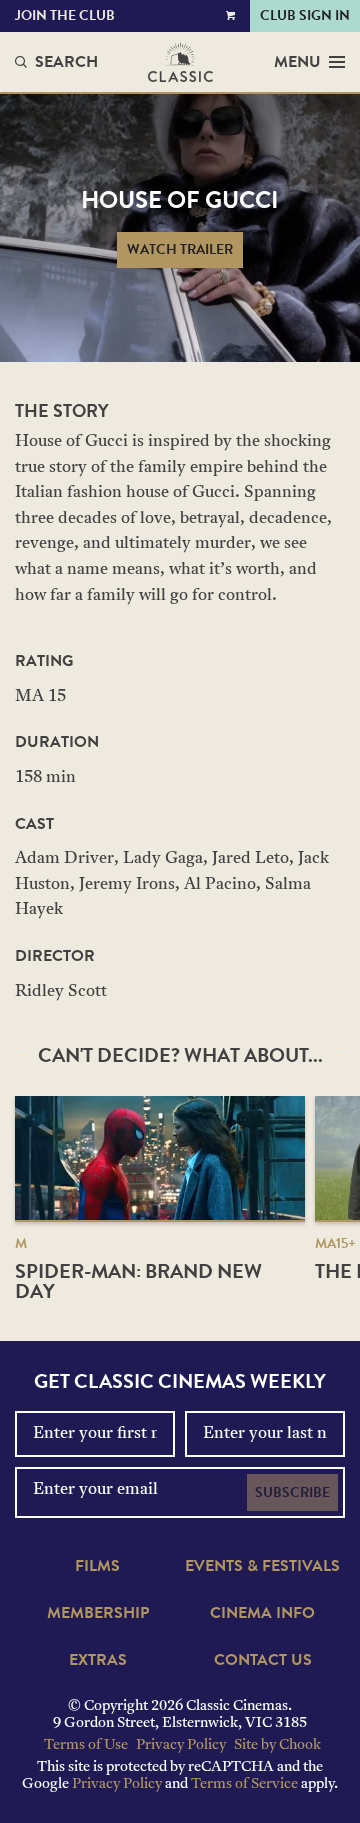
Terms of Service (244, 1784)
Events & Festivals (262, 1566)
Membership (98, 1613)
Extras (98, 1660)
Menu (297, 62)
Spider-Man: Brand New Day (138, 1281)
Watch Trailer (180, 249)
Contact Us (263, 1660)
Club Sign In (305, 15)
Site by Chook (277, 1745)
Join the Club (65, 15)
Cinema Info (262, 1613)
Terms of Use (86, 1745)
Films (97, 1566)
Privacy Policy (181, 1745)
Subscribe (292, 1492)
